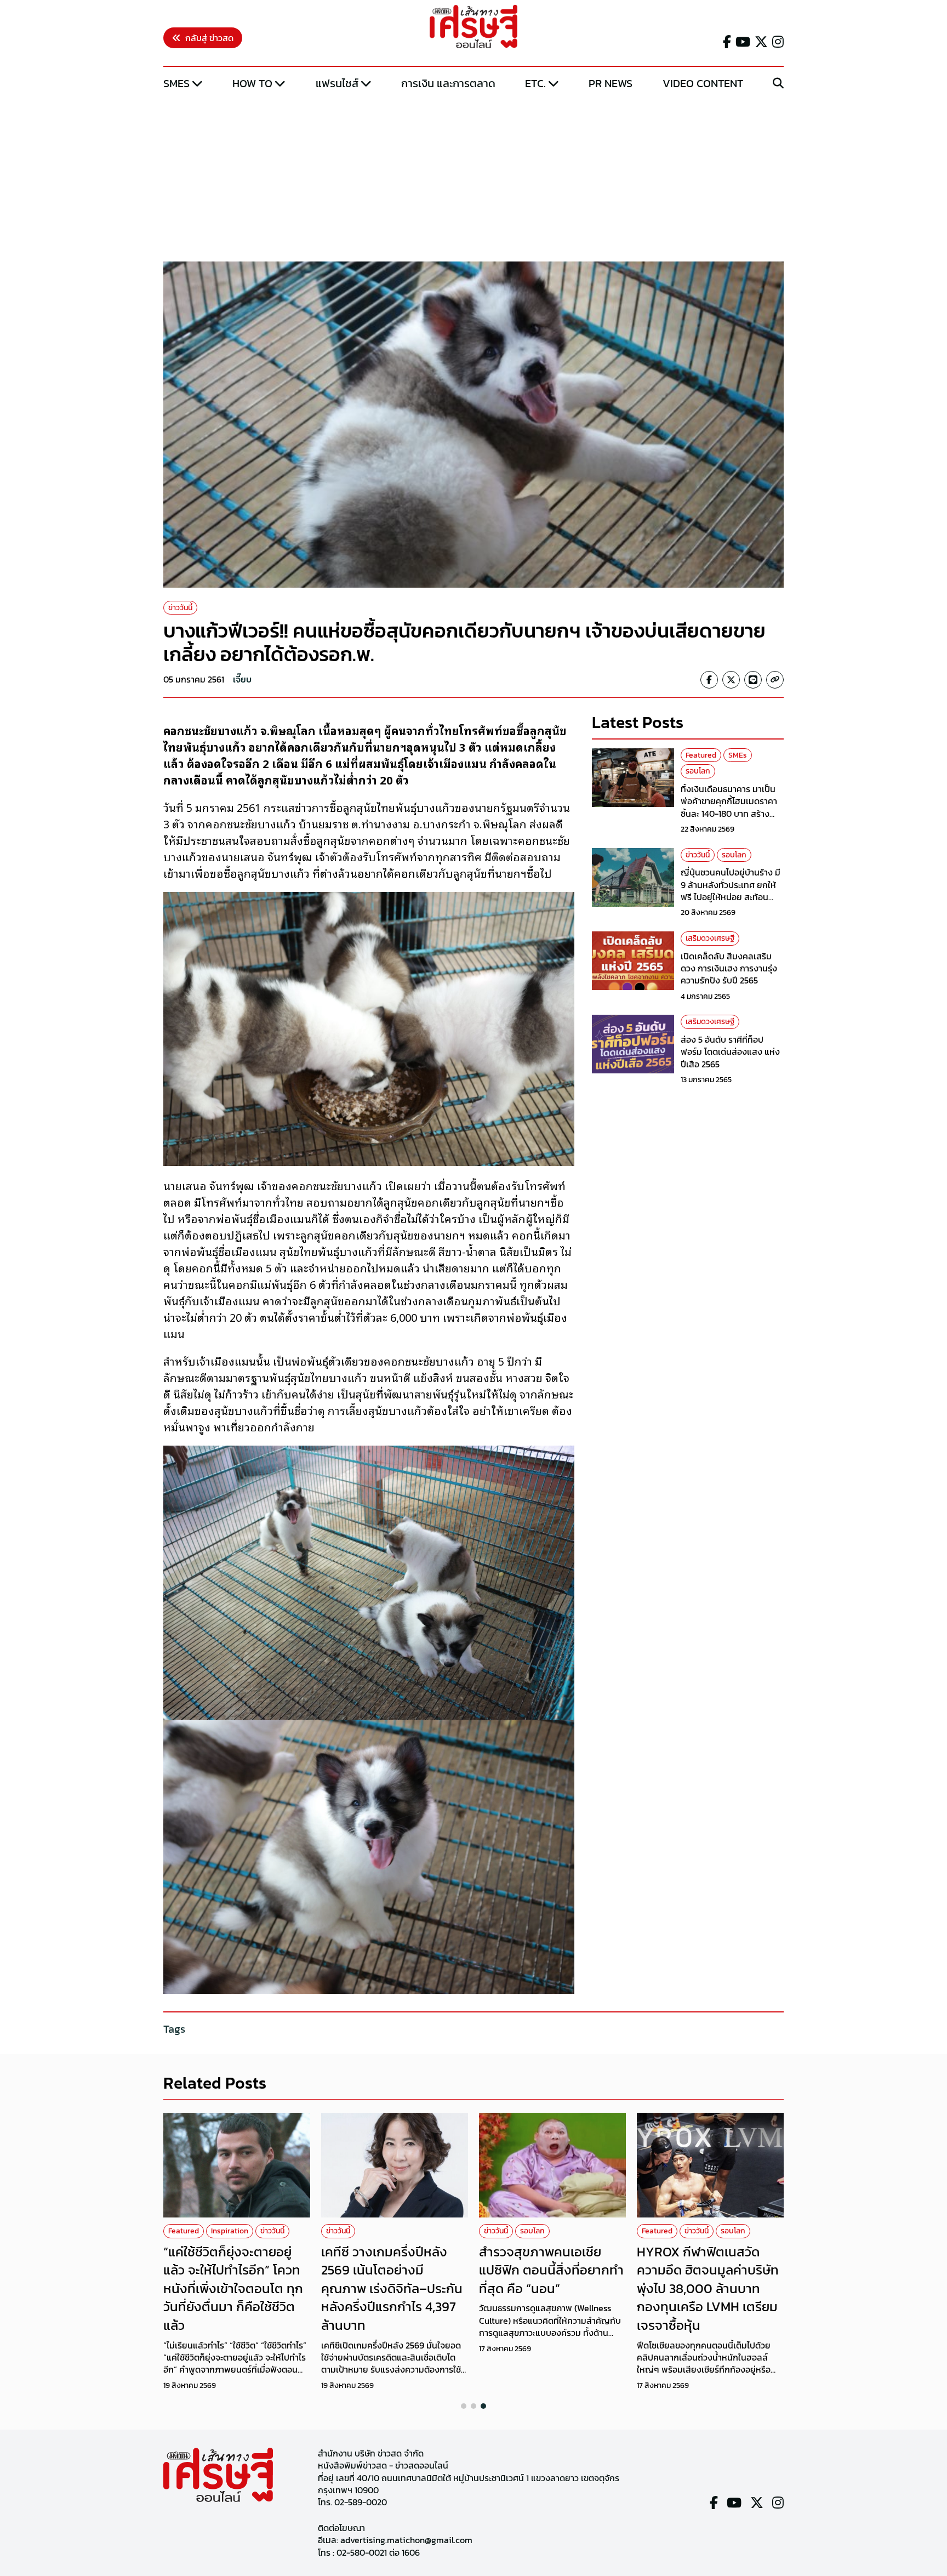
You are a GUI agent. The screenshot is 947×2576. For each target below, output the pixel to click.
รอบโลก (698, 771)
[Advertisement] (473, 177)
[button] (464, 2406)
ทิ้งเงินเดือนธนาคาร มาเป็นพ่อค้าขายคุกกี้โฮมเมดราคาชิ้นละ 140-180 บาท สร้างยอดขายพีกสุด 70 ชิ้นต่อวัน (730, 807)
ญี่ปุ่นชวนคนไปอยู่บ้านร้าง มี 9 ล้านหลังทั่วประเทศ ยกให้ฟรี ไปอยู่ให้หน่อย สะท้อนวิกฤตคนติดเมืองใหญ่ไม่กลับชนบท (732, 897)
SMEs (176, 83)
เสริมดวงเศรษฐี (710, 938)
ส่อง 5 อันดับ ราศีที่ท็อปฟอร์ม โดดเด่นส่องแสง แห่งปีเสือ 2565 (730, 1052)
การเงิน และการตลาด (448, 83)
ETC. (535, 83)
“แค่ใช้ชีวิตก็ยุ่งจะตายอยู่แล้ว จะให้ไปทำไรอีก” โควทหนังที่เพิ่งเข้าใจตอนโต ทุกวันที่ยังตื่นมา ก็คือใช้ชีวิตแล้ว (233, 2288)
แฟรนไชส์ (337, 83)
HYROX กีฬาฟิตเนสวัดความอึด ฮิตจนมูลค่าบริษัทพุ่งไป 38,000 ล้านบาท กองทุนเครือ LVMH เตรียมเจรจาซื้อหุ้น (708, 2288)
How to (252, 83)
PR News (611, 83)
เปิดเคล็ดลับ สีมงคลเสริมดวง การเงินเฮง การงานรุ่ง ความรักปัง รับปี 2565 (729, 968)
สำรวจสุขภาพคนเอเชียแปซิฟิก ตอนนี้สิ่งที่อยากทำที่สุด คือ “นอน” (551, 2270)
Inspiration (230, 2231)
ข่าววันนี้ (180, 608)
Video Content (703, 83)
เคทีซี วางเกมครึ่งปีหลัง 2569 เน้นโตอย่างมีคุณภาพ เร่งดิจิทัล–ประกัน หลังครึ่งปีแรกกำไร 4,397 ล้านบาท (392, 2288)
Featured (701, 755)
